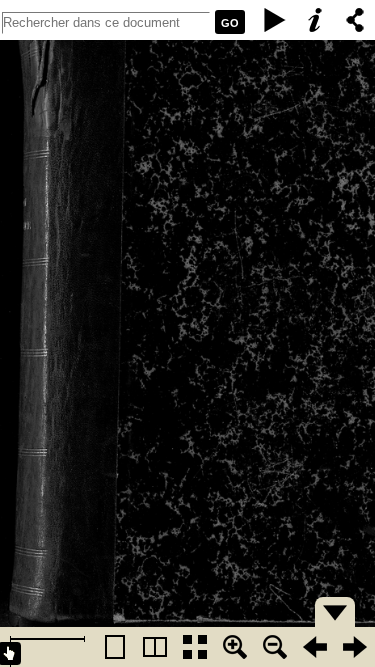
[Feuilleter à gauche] (315, 647)
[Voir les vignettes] (195, 647)
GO (230, 23)
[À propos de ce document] (315, 20)
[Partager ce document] (355, 20)
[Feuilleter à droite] (355, 647)
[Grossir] (235, 647)
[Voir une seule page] (115, 647)
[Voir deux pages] (155, 647)
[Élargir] (275, 647)
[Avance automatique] (275, 20)
